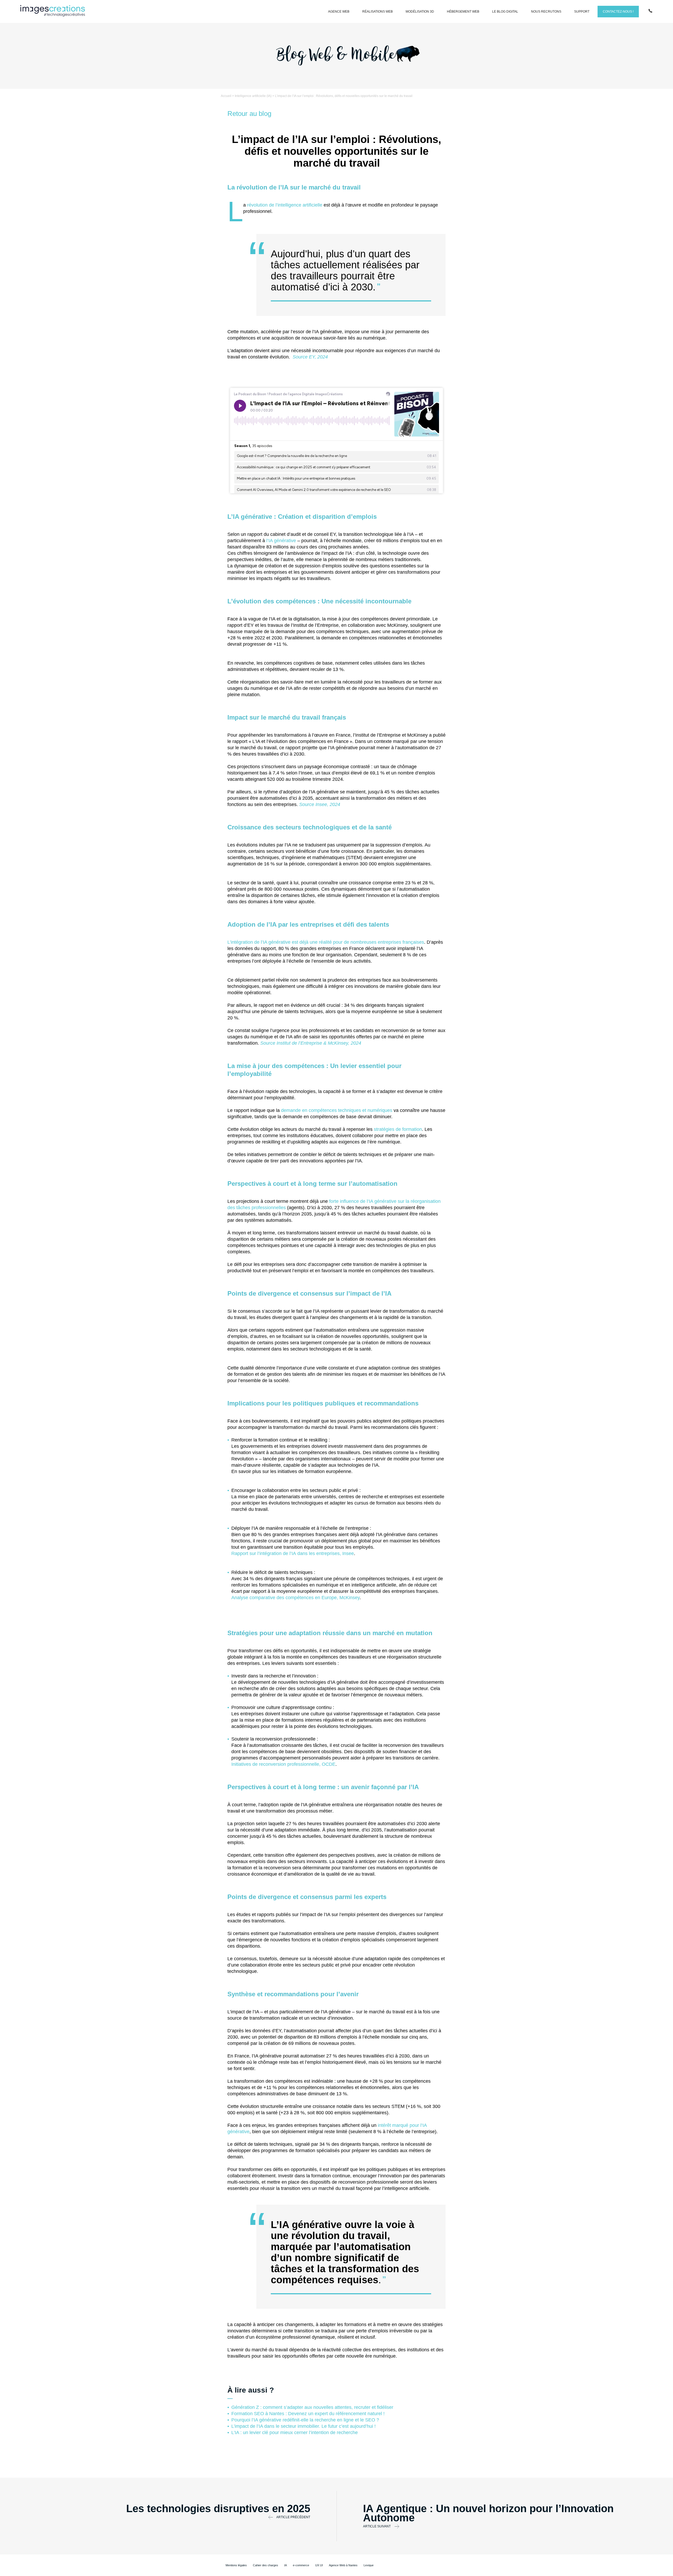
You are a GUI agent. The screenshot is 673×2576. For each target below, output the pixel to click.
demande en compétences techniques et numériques (337, 1110)
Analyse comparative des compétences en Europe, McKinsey (295, 1598)
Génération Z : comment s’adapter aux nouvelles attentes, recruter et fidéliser (312, 2407)
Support (582, 12)
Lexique (369, 2565)
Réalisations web (378, 12)
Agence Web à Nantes (343, 2565)
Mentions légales (236, 2565)
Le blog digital (505, 12)
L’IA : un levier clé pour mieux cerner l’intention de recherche (295, 2433)
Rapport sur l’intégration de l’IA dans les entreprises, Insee (293, 1553)
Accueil (226, 96)
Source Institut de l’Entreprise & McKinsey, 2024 (311, 1043)
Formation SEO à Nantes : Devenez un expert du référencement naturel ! (308, 2414)
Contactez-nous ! (618, 12)
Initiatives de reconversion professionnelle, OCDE (283, 1764)
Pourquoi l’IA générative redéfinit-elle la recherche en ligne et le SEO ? (305, 2420)
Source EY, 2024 (310, 357)
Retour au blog (249, 114)
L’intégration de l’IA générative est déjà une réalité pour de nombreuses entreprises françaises (326, 942)
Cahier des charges (266, 2565)
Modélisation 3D (420, 12)
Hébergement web (463, 12)
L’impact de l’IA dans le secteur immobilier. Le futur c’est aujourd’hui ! (304, 2426)
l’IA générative (281, 541)
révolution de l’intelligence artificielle (285, 205)
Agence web (339, 12)
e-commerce (301, 2565)
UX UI (319, 2565)
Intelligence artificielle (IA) (253, 96)
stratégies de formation (398, 1129)
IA (285, 2565)
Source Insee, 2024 (320, 804)
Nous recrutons (546, 12)
